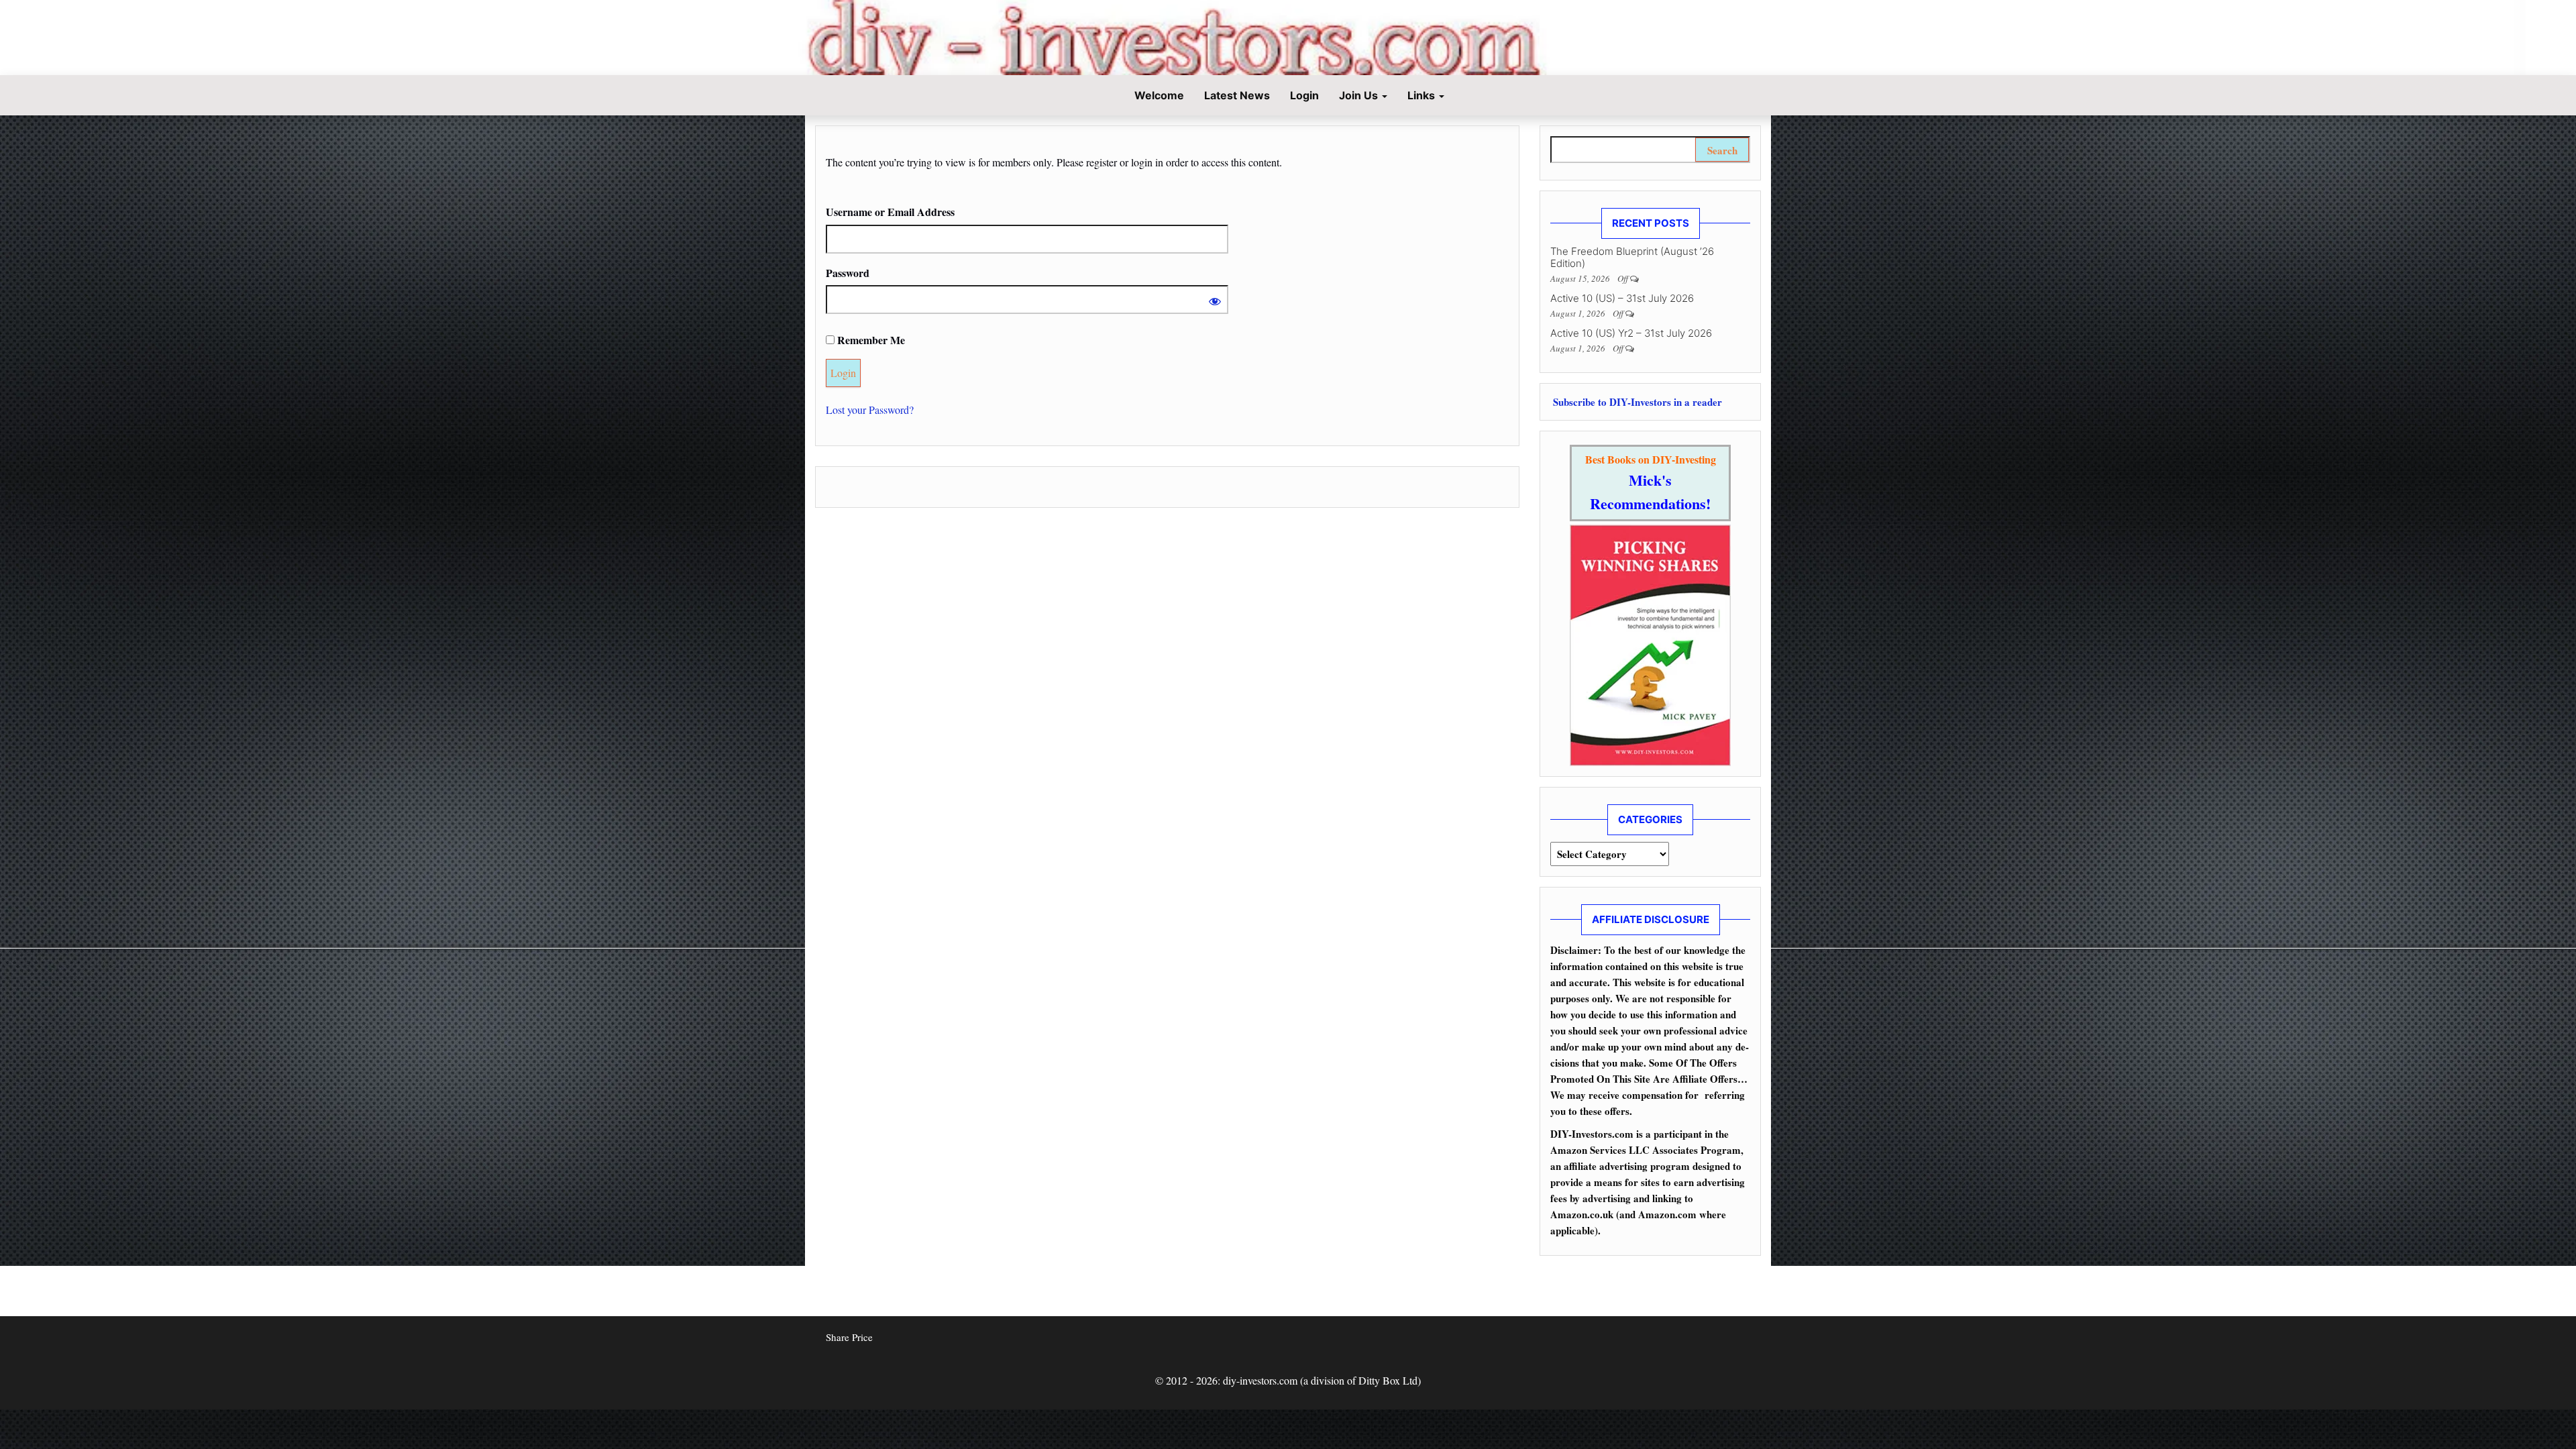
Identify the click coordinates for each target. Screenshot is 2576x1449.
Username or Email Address (890, 212)
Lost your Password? (870, 410)
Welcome (1158, 95)
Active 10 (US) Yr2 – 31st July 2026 (1631, 333)
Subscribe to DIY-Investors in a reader (1636, 402)
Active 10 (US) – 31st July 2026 (1622, 298)
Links (1423, 95)
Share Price (849, 1337)
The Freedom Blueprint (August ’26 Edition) (1632, 257)
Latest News (1237, 95)
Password (848, 273)
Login (1304, 95)
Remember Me (870, 340)
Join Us (1360, 95)
